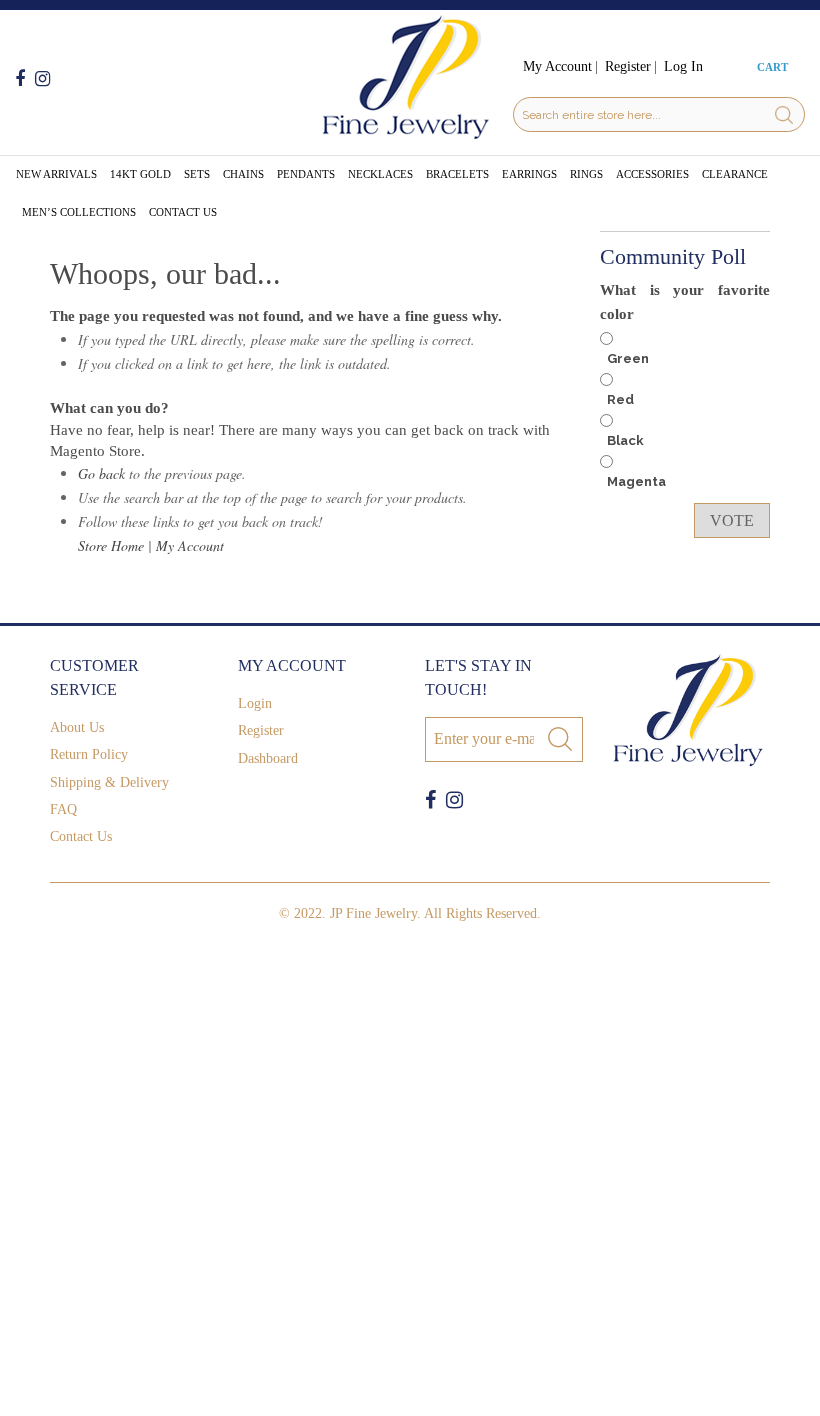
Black (625, 440)
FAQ (63, 809)
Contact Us (183, 212)
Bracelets (457, 174)
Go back (101, 473)
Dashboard (268, 758)
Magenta (636, 481)
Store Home (111, 545)
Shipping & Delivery (109, 782)
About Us (77, 727)
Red (620, 399)
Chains (243, 174)
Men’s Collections (79, 212)
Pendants (306, 174)
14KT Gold (140, 174)
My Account (557, 66)
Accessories (652, 174)
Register (628, 66)
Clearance (735, 174)
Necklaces (380, 174)
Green (628, 358)
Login (255, 703)
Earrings (529, 174)
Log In (683, 66)
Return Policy (89, 754)
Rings (586, 174)
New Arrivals (56, 174)
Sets (197, 174)
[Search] (784, 114)
